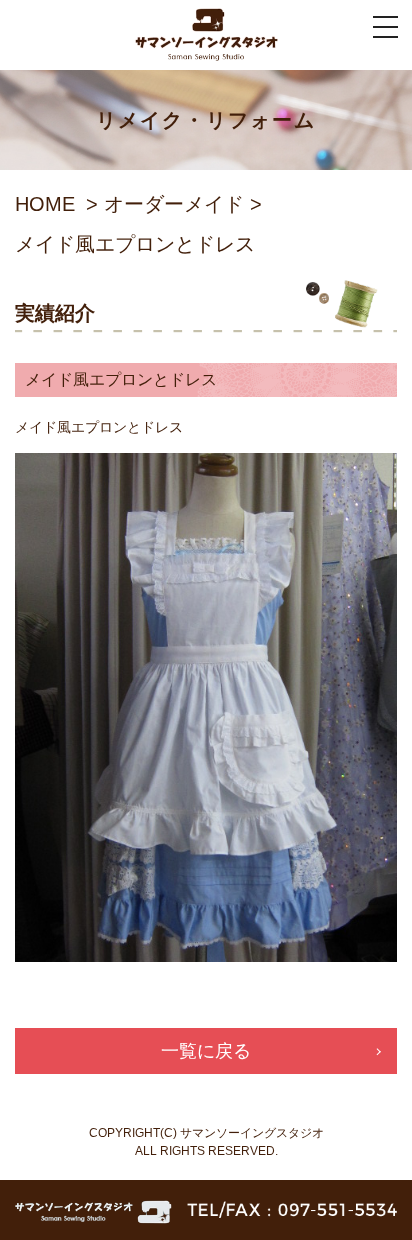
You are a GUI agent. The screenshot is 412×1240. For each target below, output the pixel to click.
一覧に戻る (206, 1051)
